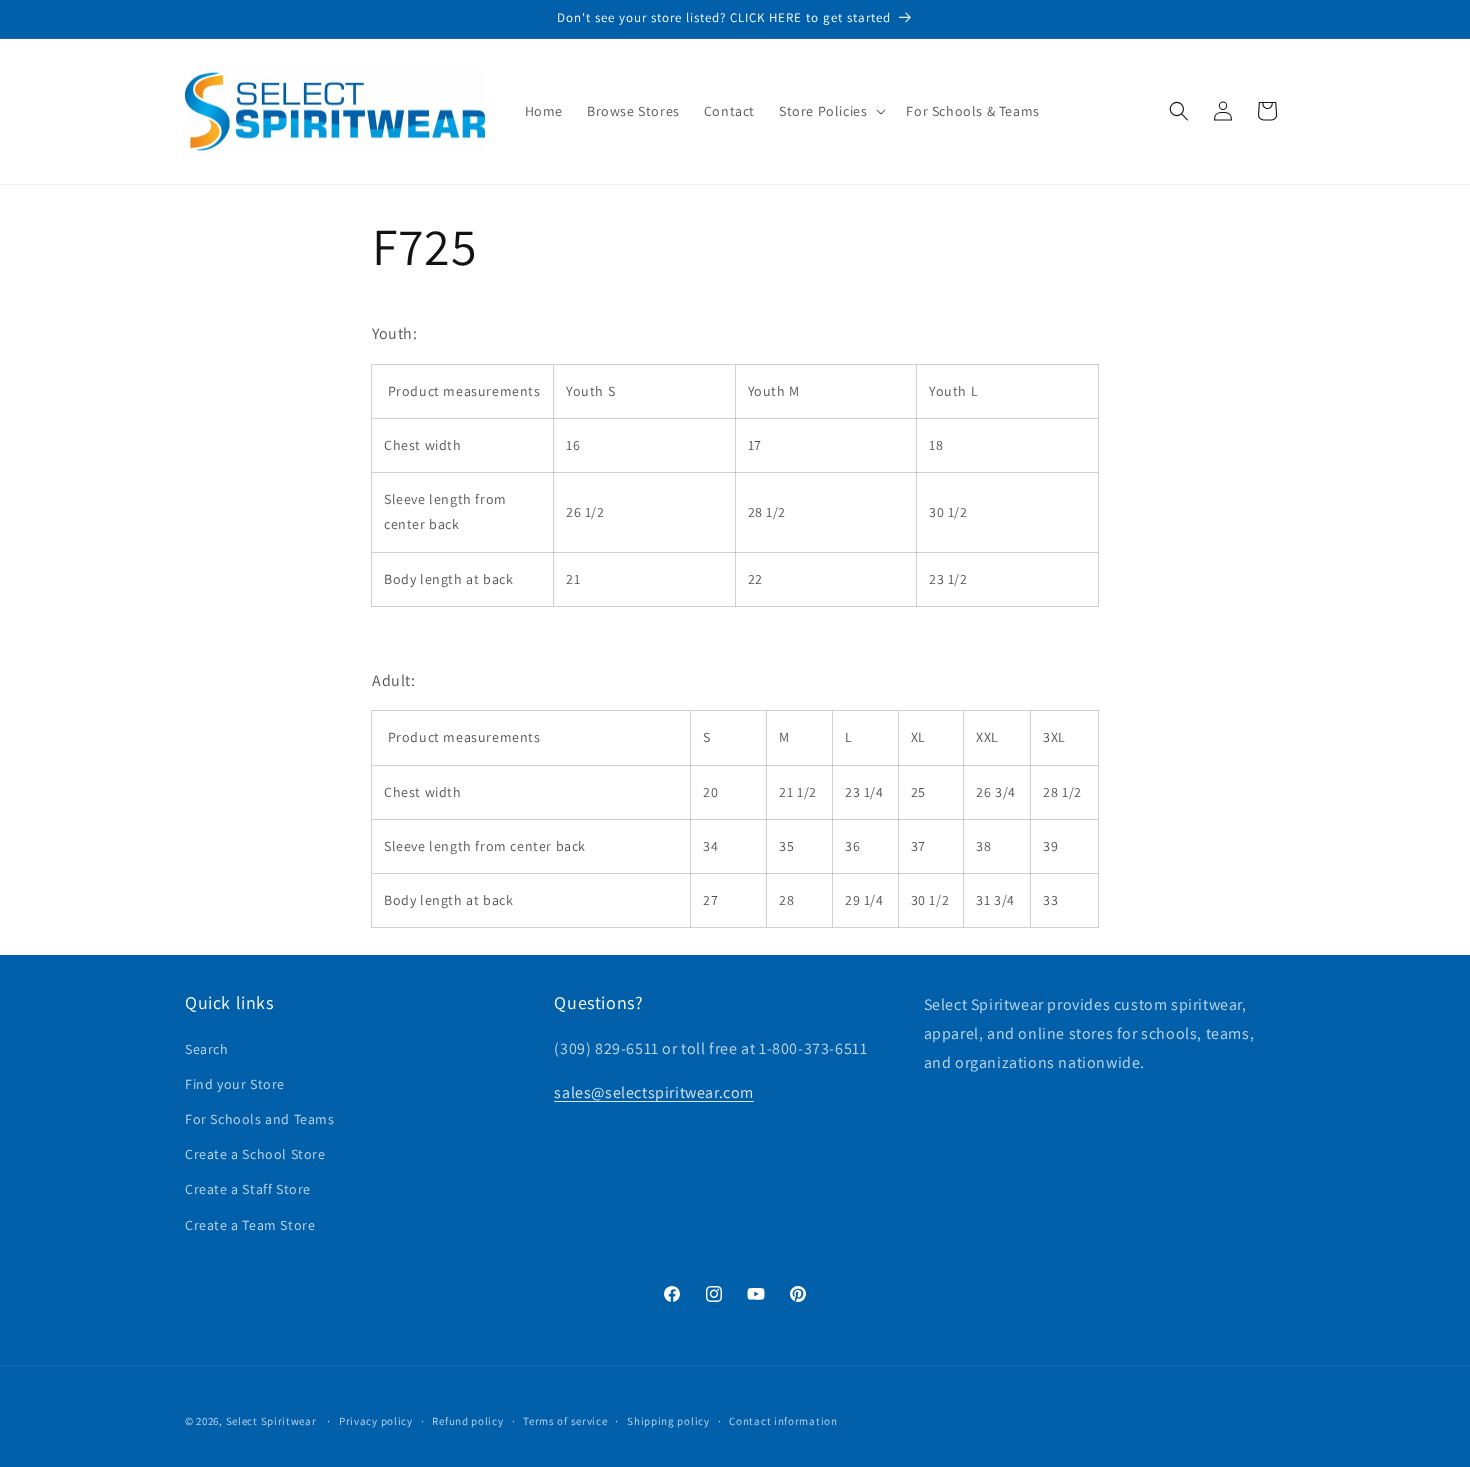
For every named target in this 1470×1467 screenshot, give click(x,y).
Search (207, 1049)
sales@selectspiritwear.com (654, 1092)
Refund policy (467, 1421)
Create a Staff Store (248, 1189)
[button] (830, 111)
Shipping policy (668, 1421)
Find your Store (235, 1084)
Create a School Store (255, 1154)
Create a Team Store (250, 1225)
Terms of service (565, 1421)
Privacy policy (376, 1421)
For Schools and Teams (260, 1119)
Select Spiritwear (271, 1421)
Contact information (783, 1421)
